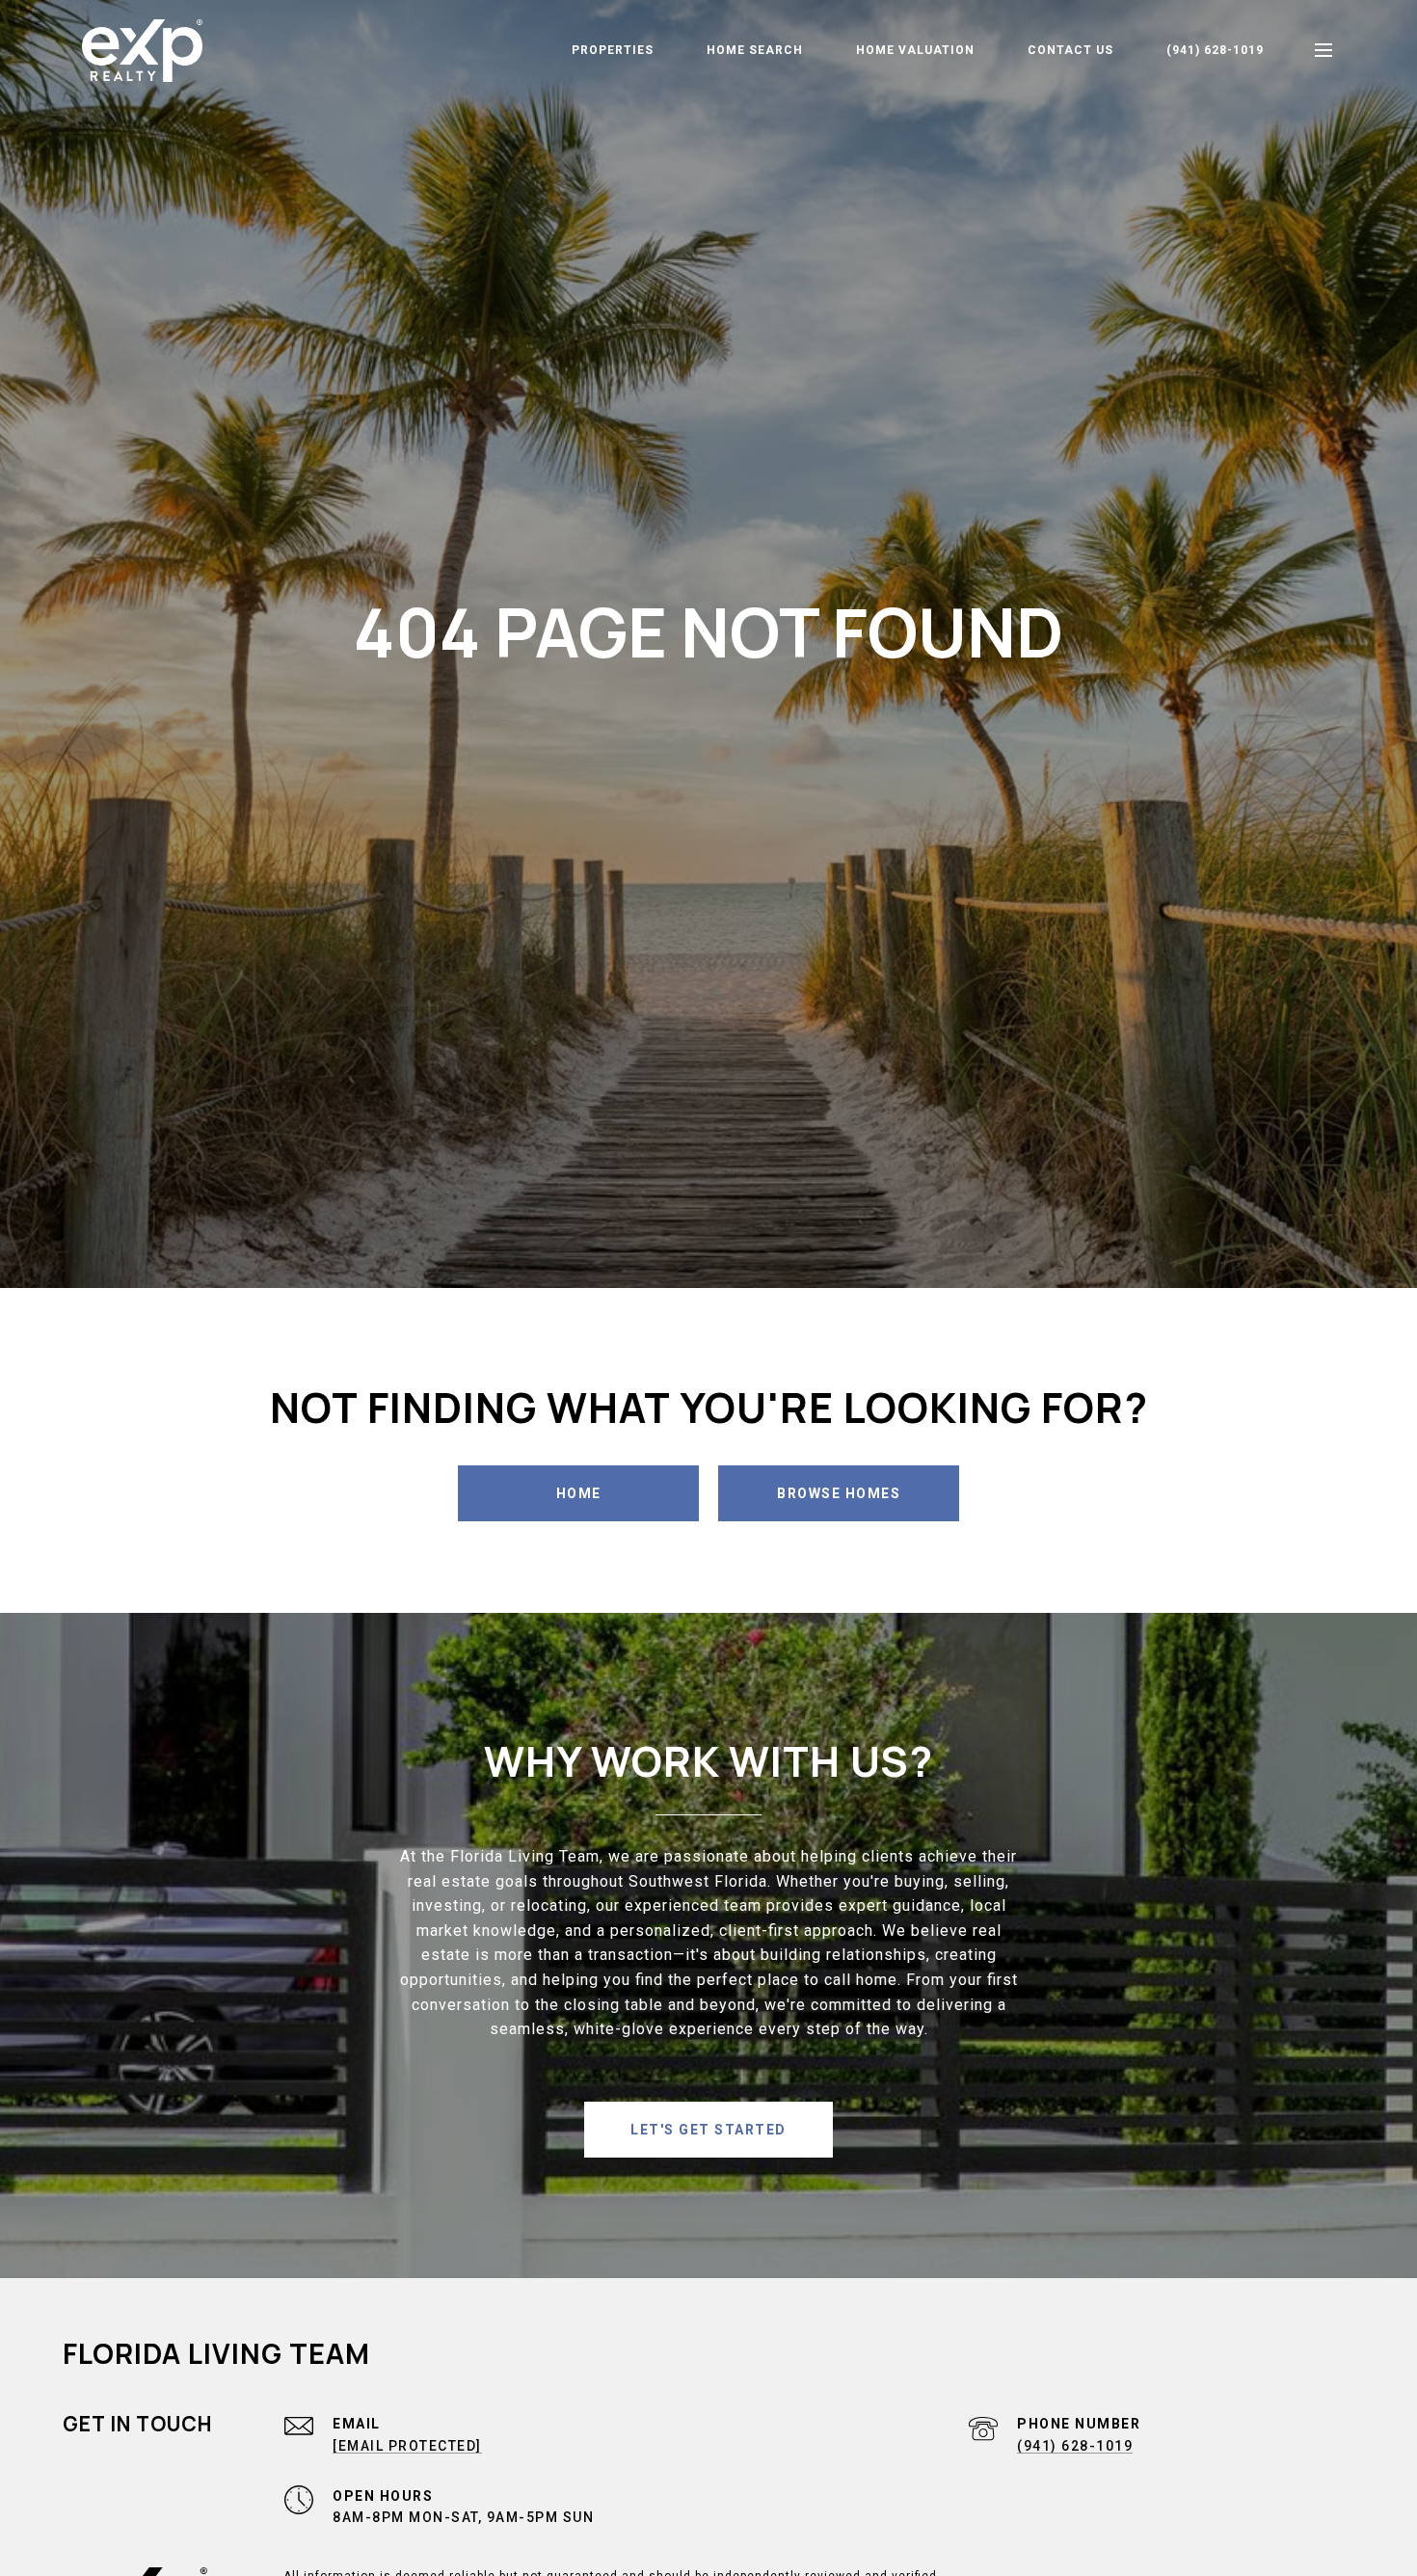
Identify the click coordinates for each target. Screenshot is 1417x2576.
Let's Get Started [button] (708, 2130)
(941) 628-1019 (1215, 50)
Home (579, 1493)
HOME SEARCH (755, 50)
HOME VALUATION (915, 50)
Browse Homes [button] (839, 1493)
